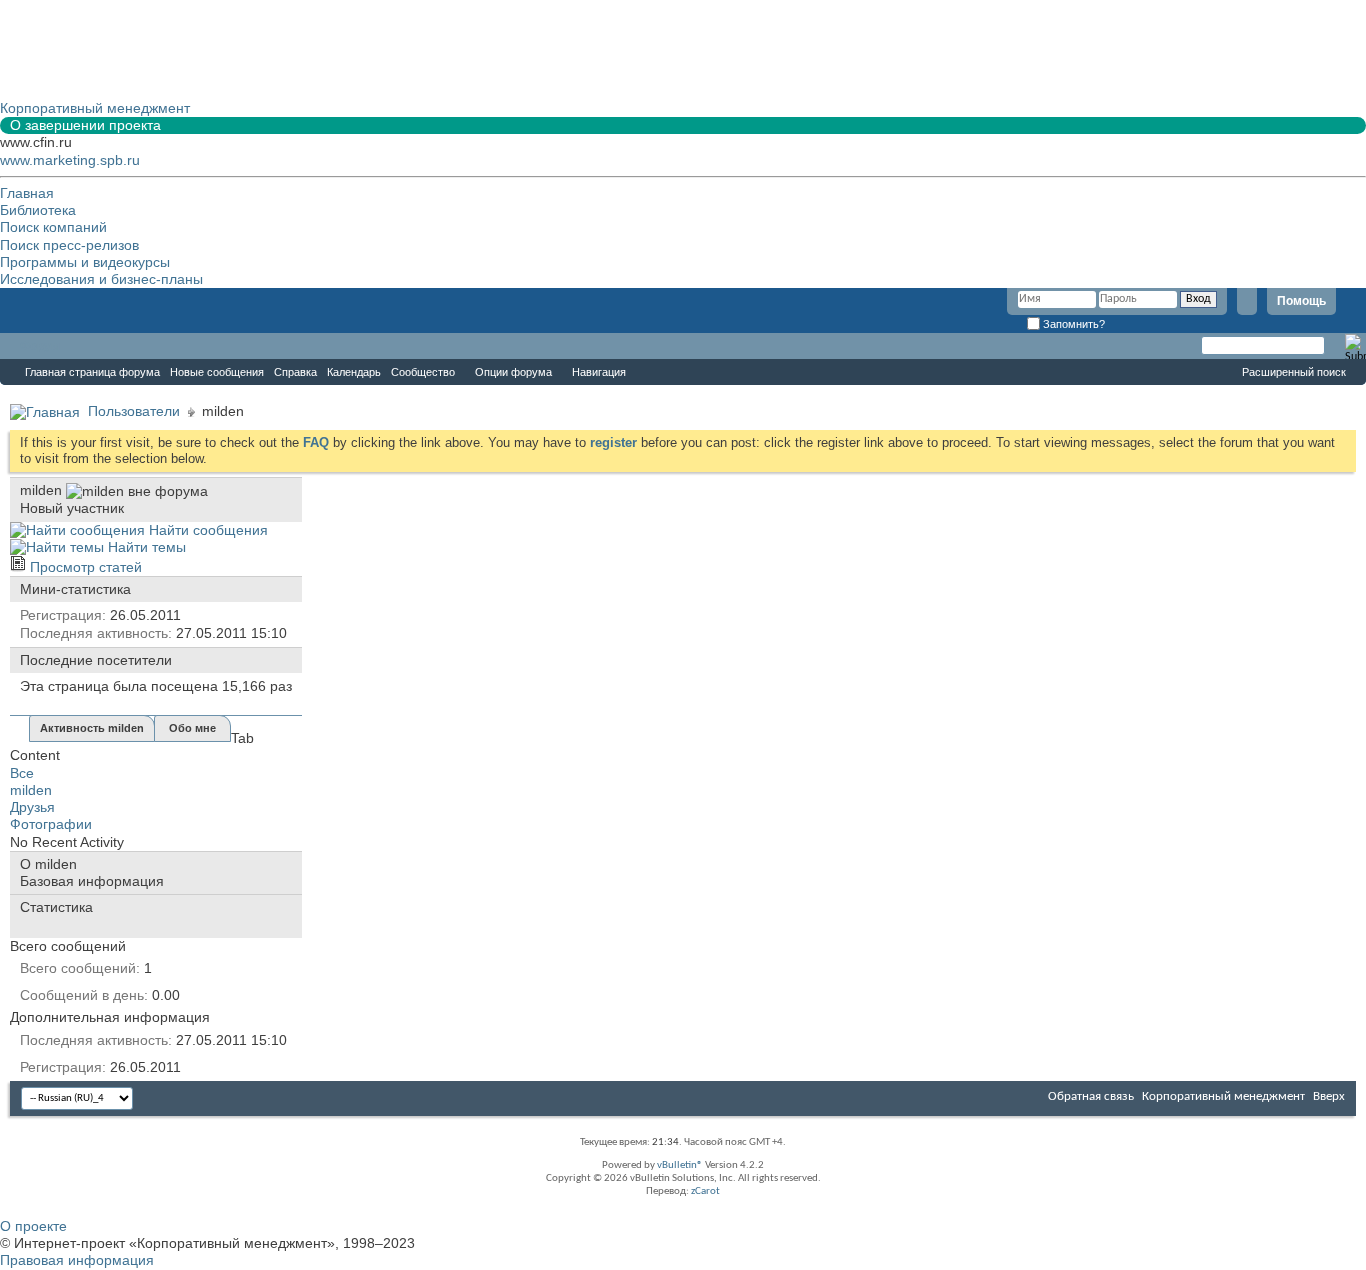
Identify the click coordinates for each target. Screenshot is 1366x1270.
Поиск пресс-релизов (69, 245)
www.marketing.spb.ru (70, 160)
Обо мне (192, 728)
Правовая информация (77, 1260)
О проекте (33, 1226)
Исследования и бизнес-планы (101, 279)
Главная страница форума (92, 372)
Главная (27, 193)
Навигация (599, 372)
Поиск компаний (53, 227)
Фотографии (51, 824)
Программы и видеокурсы (85, 262)
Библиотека (38, 210)
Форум (40, 346)
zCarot (705, 1191)
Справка (295, 372)
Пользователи (134, 411)
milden (31, 790)
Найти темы (145, 547)
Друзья (32, 807)
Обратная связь (1091, 1096)
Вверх (1329, 1096)
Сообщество (423, 372)
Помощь (1301, 301)
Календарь (354, 372)
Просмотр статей (84, 567)
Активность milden (92, 728)
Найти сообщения (206, 530)
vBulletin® (680, 1165)
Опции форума (513, 372)
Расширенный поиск (1294, 372)
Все (22, 773)
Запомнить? (1072, 324)
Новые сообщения (217, 372)
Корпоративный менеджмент (1223, 1096)
